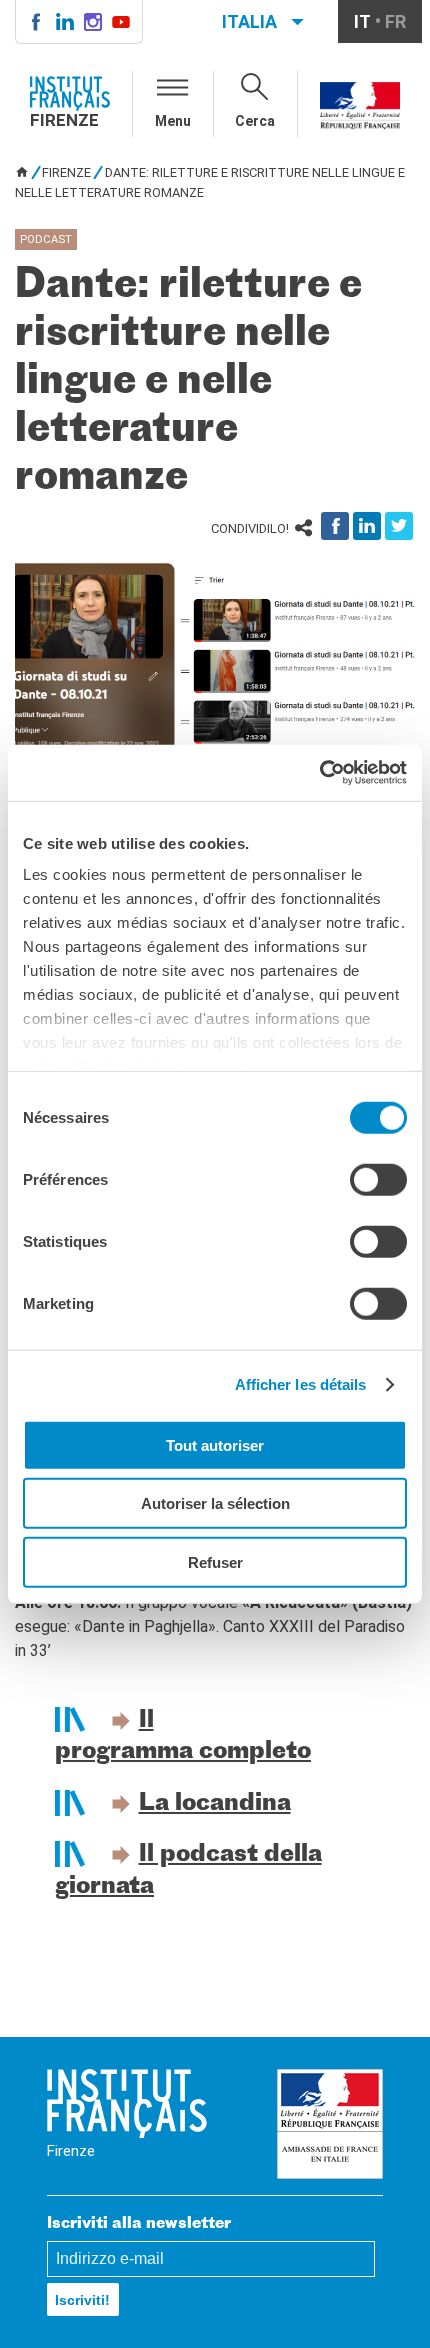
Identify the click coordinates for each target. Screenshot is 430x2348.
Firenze (66, 172)
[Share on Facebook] (335, 526)
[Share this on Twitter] (399, 526)
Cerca (255, 121)
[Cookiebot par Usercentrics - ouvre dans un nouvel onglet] (319, 773)
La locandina (215, 1804)
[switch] (378, 1179)
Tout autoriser (215, 1444)
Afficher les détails (301, 1384)
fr (395, 21)
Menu (173, 121)
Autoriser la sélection (215, 1503)
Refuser (215, 1561)
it (362, 21)
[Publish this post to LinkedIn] (367, 526)
